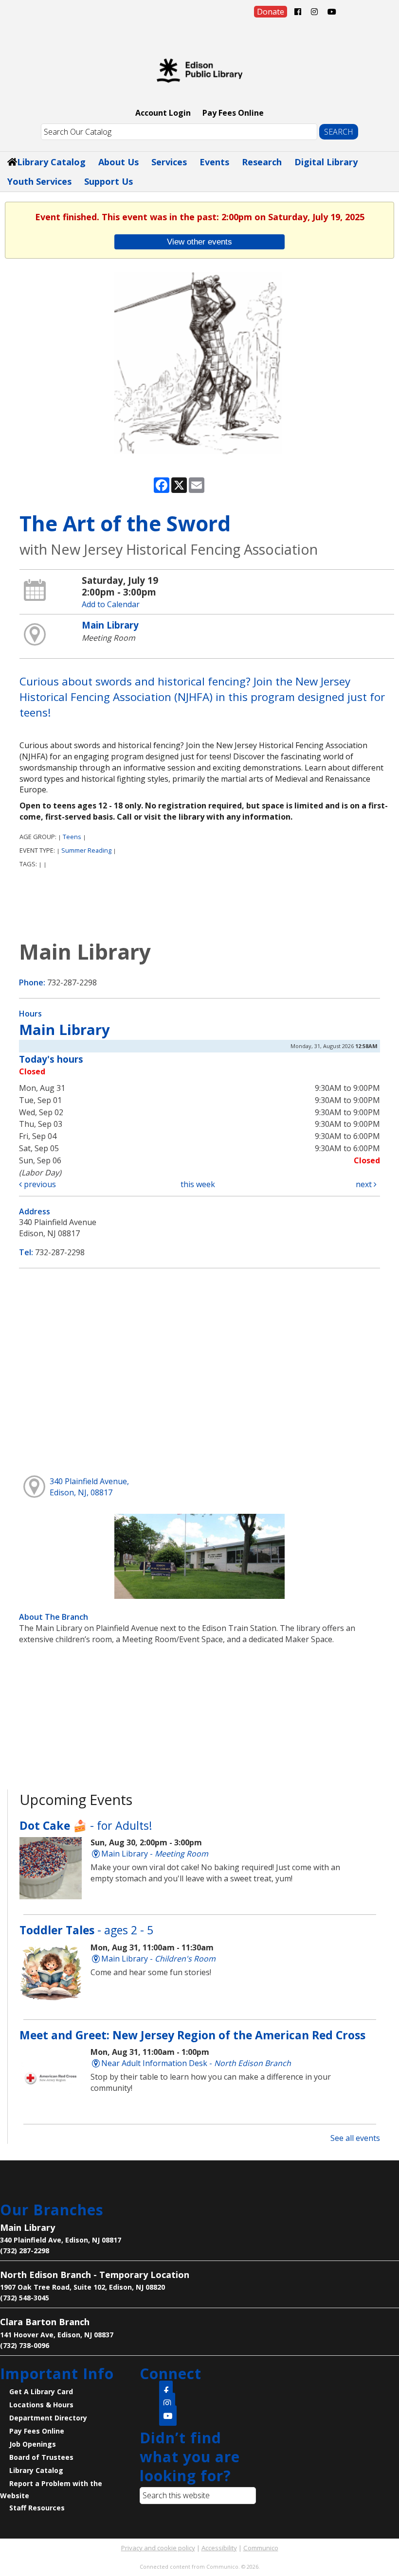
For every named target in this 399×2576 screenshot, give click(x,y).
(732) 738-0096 (25, 2345)
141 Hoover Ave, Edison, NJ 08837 (57, 2335)
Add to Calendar (111, 604)
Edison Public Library (200, 70)
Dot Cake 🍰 (86, 1825)
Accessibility (219, 2548)
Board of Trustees (41, 2457)
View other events (199, 242)
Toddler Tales (86, 1930)
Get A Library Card (41, 2392)
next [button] (365, 1184)
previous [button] (39, 1184)
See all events (355, 2138)
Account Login (163, 113)
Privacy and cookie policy (158, 2548)
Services (169, 162)
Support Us (109, 181)
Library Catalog (51, 162)
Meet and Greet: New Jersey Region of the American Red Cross (192, 2035)
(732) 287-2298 (25, 2251)
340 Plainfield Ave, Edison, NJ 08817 (61, 2240)
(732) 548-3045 (25, 2298)
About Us (118, 162)
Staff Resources (37, 2508)
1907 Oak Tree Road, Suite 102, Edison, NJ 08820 (82, 2287)
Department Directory (48, 2418)
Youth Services (39, 181)
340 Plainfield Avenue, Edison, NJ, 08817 (89, 1487)
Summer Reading (86, 850)
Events (214, 162)
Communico (261, 2548)
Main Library (110, 625)
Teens (72, 837)
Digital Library (326, 162)
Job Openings (33, 2444)
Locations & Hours (41, 2405)
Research (262, 162)
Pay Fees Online (233, 113)
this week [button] (198, 1184)
